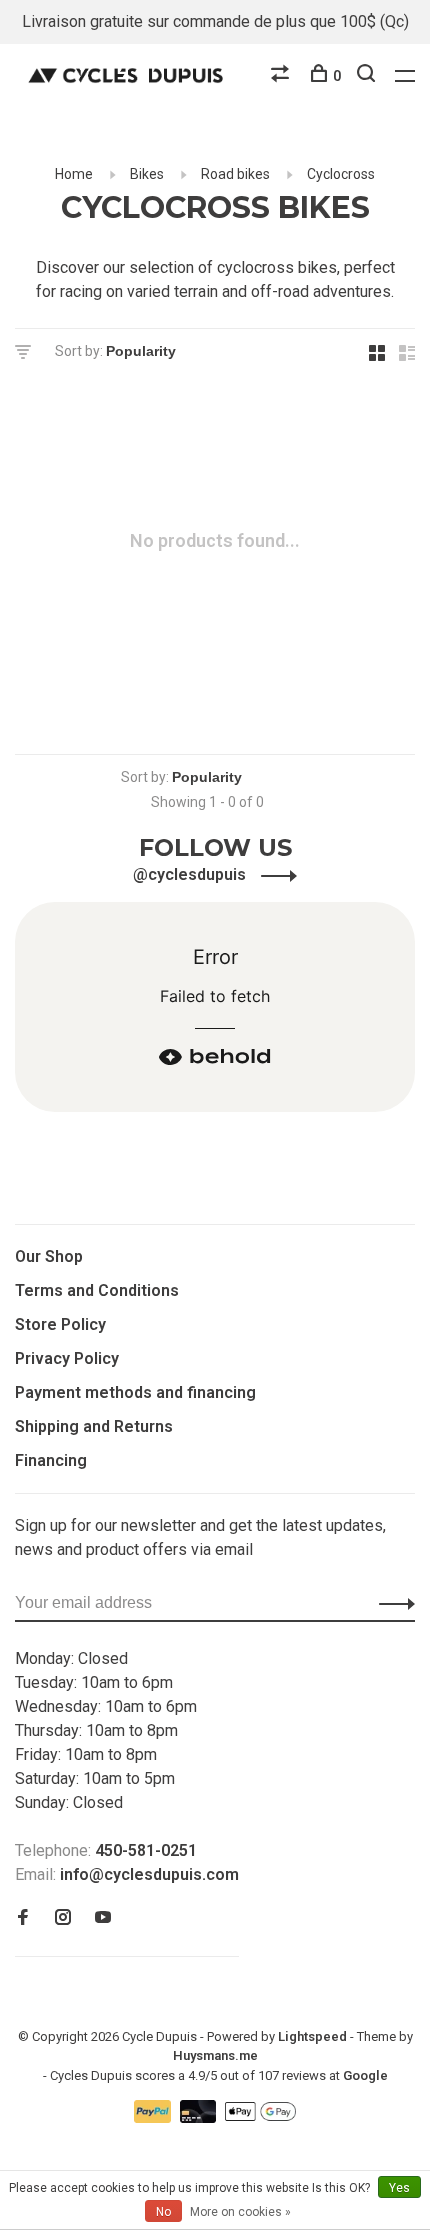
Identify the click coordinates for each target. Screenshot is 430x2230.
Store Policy (60, 1324)
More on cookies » (240, 2212)
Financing (51, 1460)
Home (74, 174)
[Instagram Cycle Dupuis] (63, 1918)
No (163, 2212)
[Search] (368, 76)
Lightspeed (312, 2036)
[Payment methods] (154, 2117)
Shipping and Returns (94, 1426)
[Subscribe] (391, 1603)
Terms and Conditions (97, 1290)
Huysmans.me (215, 2055)
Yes (399, 2188)
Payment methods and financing (135, 1392)
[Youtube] (103, 1918)
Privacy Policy (67, 1358)
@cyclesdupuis (191, 874)
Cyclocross (341, 174)
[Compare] (282, 76)
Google (365, 2075)
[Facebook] (23, 1918)
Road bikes (235, 174)
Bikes (147, 174)
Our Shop (49, 1256)
